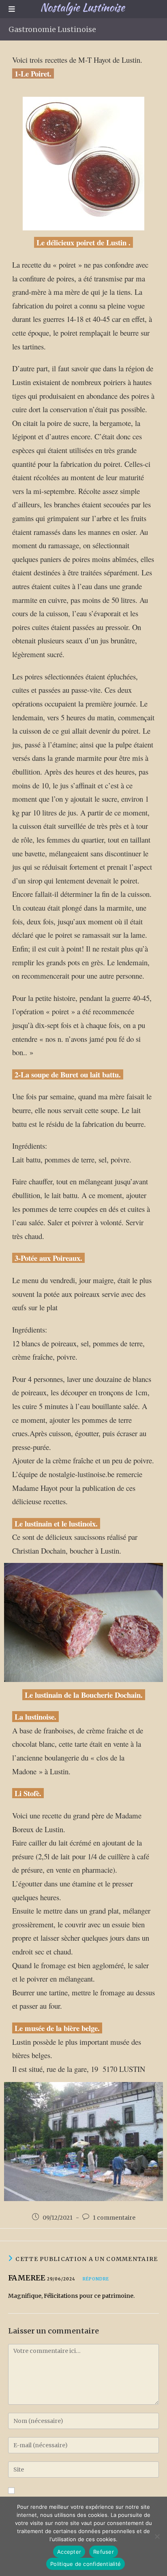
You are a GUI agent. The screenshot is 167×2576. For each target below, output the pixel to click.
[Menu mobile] (12, 9)
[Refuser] (157, 2536)
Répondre (96, 2279)
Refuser (104, 2552)
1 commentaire (114, 2218)
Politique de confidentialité (86, 2564)
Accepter (69, 2552)
